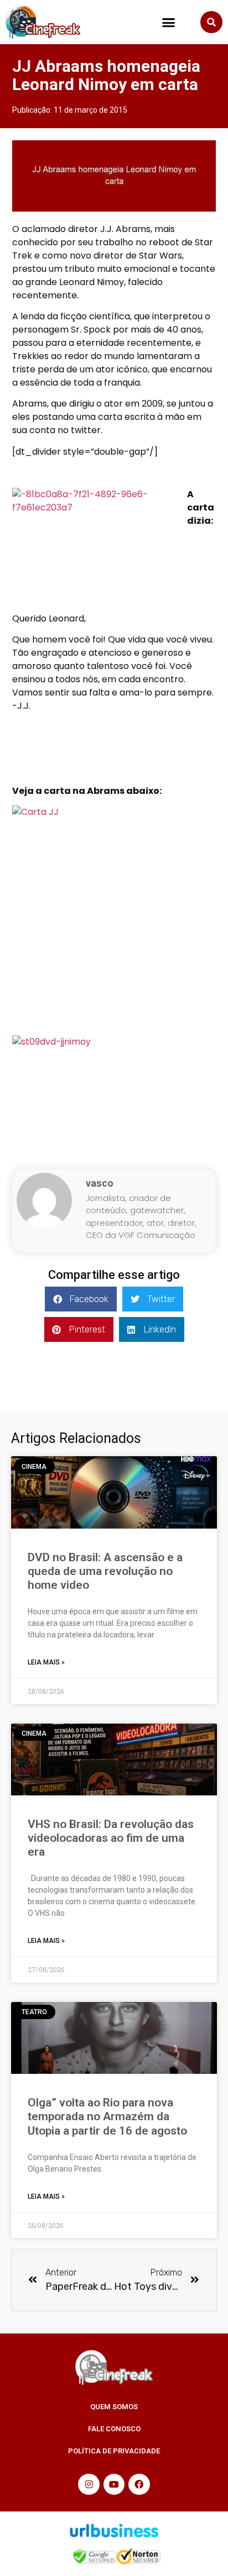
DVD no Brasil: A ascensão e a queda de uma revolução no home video (105, 1571)
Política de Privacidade (114, 2451)
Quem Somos (114, 2407)
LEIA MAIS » (46, 1662)
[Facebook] (139, 2484)
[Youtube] (114, 2484)
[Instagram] (89, 2484)
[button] (169, 22)
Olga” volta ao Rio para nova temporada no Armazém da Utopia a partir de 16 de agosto (107, 2116)
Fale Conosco (114, 2429)
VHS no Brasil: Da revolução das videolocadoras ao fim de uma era (111, 1838)
